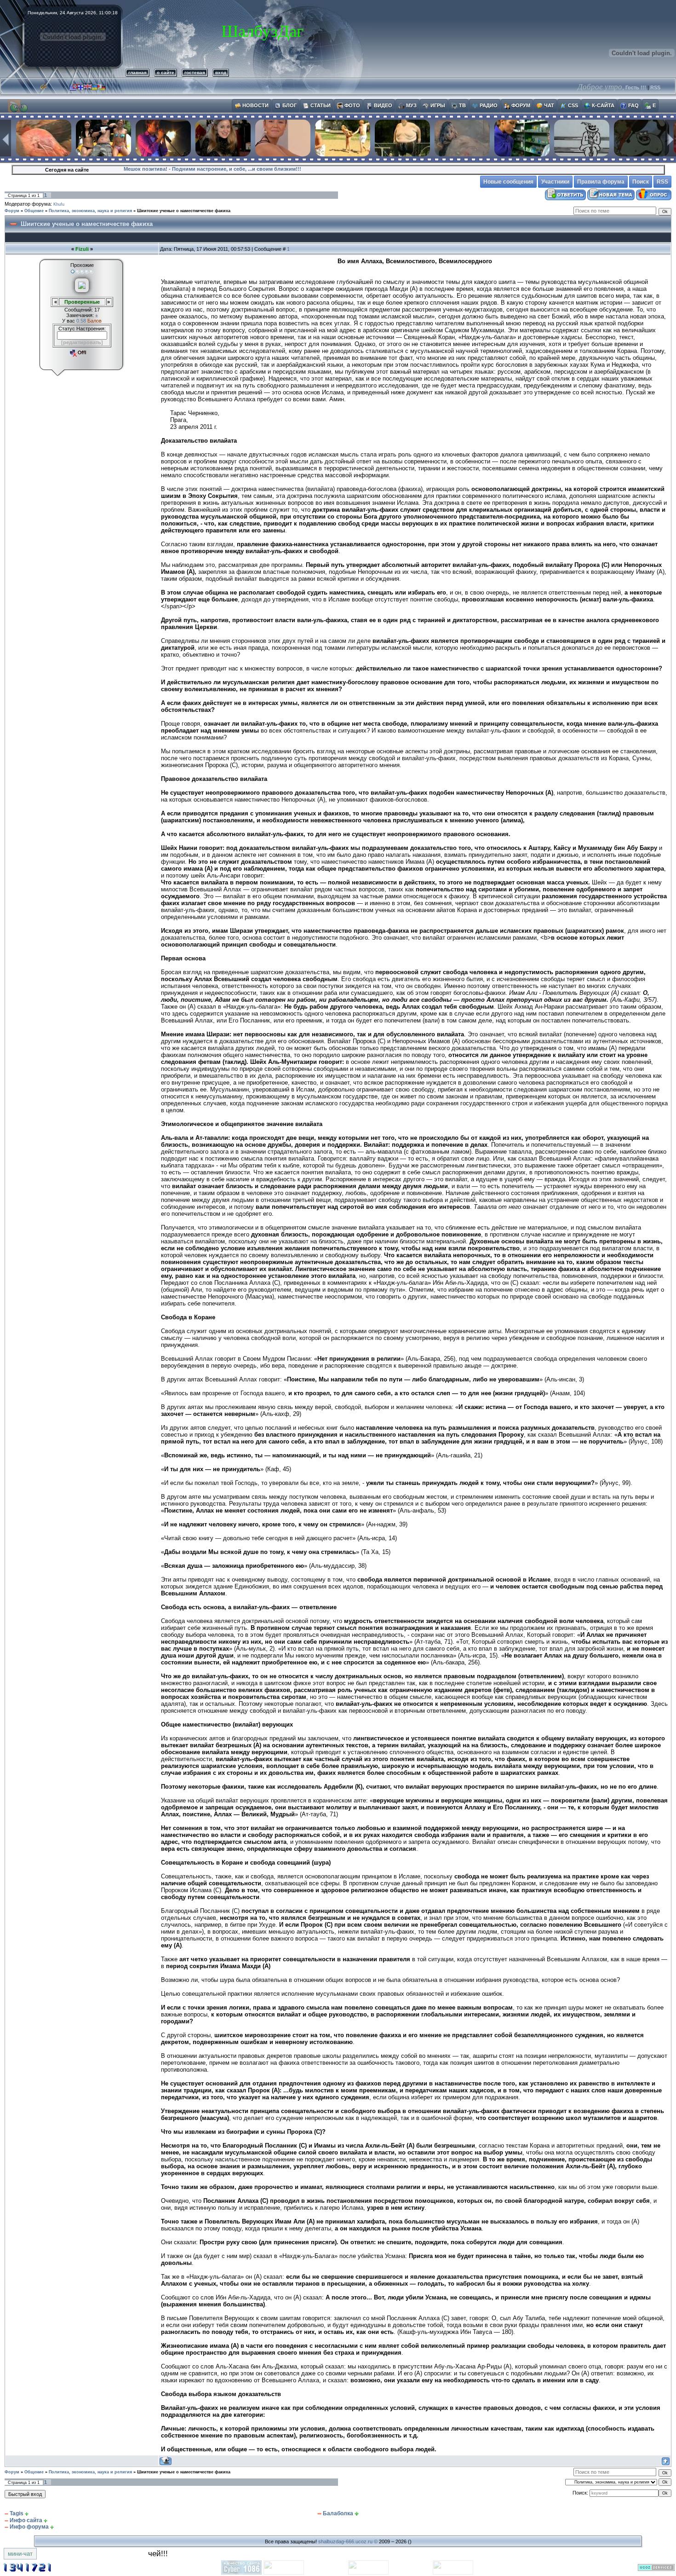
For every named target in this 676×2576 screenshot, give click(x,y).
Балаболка (338, 2513)
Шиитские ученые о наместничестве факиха (184, 211)
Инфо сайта (26, 2520)
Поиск (641, 182)
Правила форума (601, 182)
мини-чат (20, 2554)
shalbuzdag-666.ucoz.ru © (348, 2541)
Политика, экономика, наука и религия (90, 211)
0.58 (82, 321)
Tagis (17, 2513)
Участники (555, 182)
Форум (12, 211)
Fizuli (82, 249)
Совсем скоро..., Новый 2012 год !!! (169, 169)
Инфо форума (29, 2527)
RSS (655, 87)
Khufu (59, 204)
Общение (34, 211)
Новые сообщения (508, 182)
